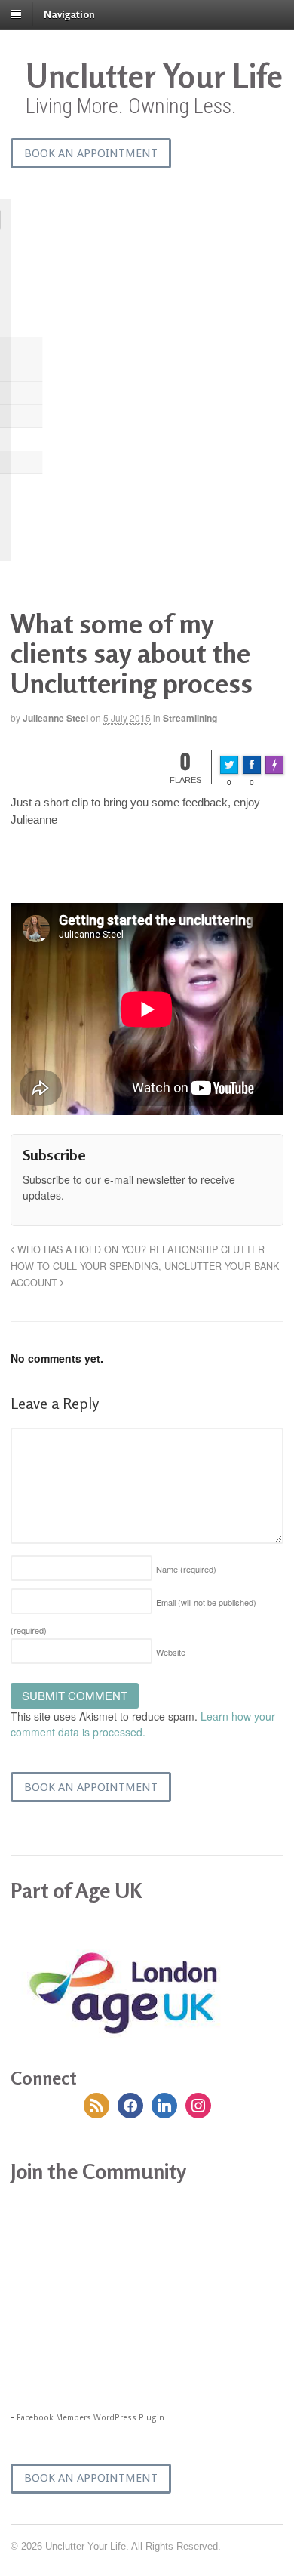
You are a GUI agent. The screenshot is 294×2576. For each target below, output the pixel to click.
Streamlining (190, 718)
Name (186, 1569)
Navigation (69, 14)
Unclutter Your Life (154, 76)
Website (171, 1652)
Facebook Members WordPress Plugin (90, 2418)
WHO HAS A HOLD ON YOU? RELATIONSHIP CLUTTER (139, 1249)
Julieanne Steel (55, 718)
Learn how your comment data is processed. (143, 1724)
